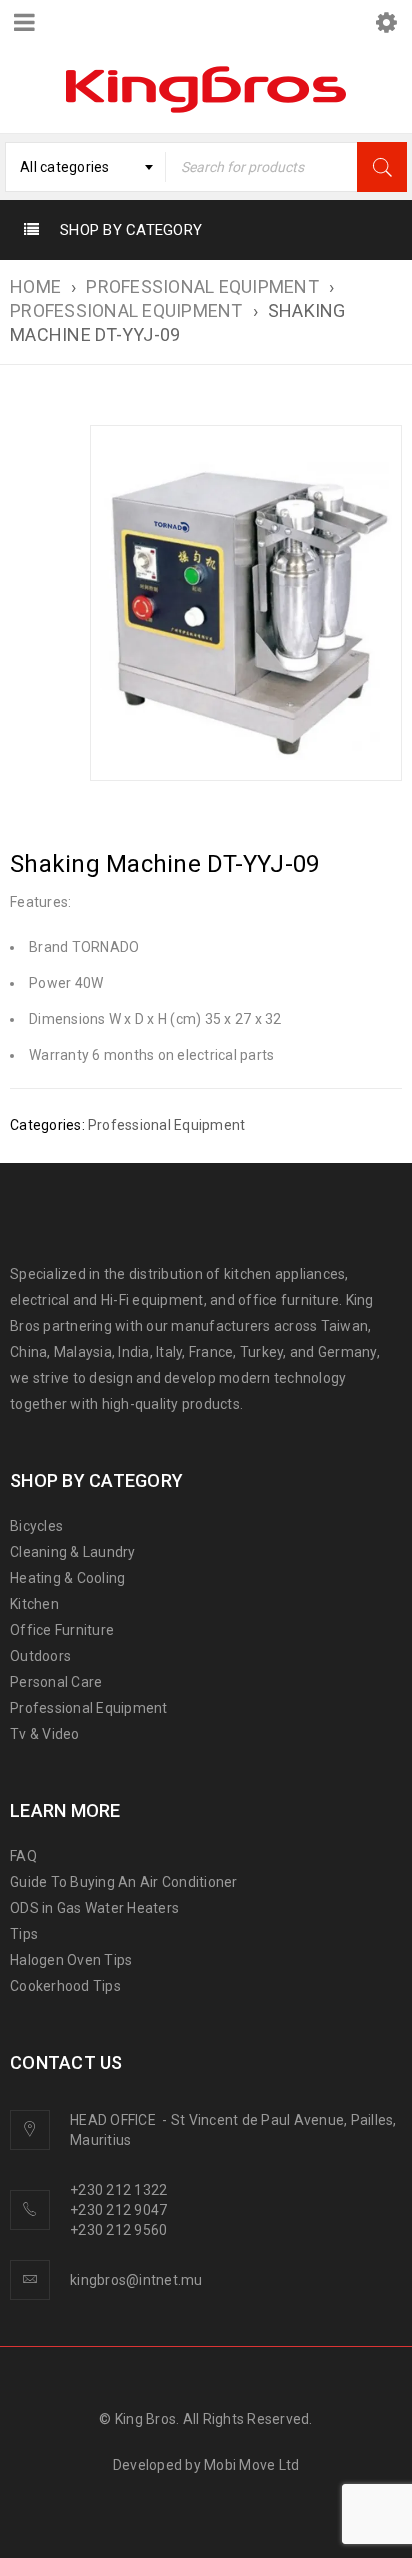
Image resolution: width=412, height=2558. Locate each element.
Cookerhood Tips (65, 1986)
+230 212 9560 (118, 2230)
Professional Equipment (126, 310)
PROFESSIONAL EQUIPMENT (202, 286)
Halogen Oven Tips (71, 1960)
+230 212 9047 (118, 2210)
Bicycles (36, 1526)
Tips (24, 1934)
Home (35, 286)
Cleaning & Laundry (73, 1552)
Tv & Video (45, 1734)
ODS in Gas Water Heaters (94, 1908)
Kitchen (34, 1604)
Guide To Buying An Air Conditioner (124, 1882)
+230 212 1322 (118, 2190)
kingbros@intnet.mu (136, 2280)
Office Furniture (62, 1630)
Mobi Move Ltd (251, 2465)
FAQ (23, 1856)
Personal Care (56, 1682)
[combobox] (85, 167)
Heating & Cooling (67, 1578)
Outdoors (40, 1656)
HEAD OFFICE (114, 2120)
